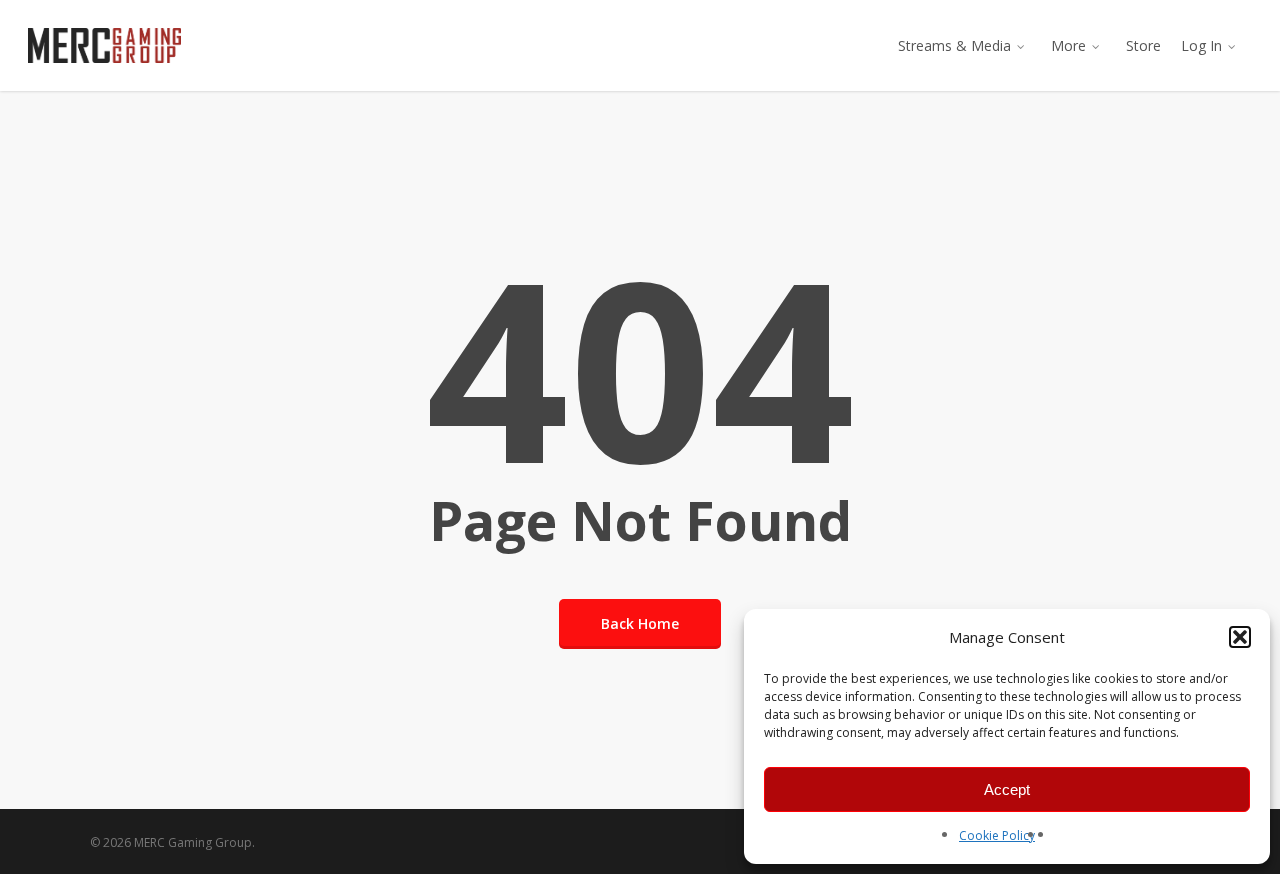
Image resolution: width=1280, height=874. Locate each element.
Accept (1007, 789)
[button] (1240, 637)
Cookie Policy (997, 835)
